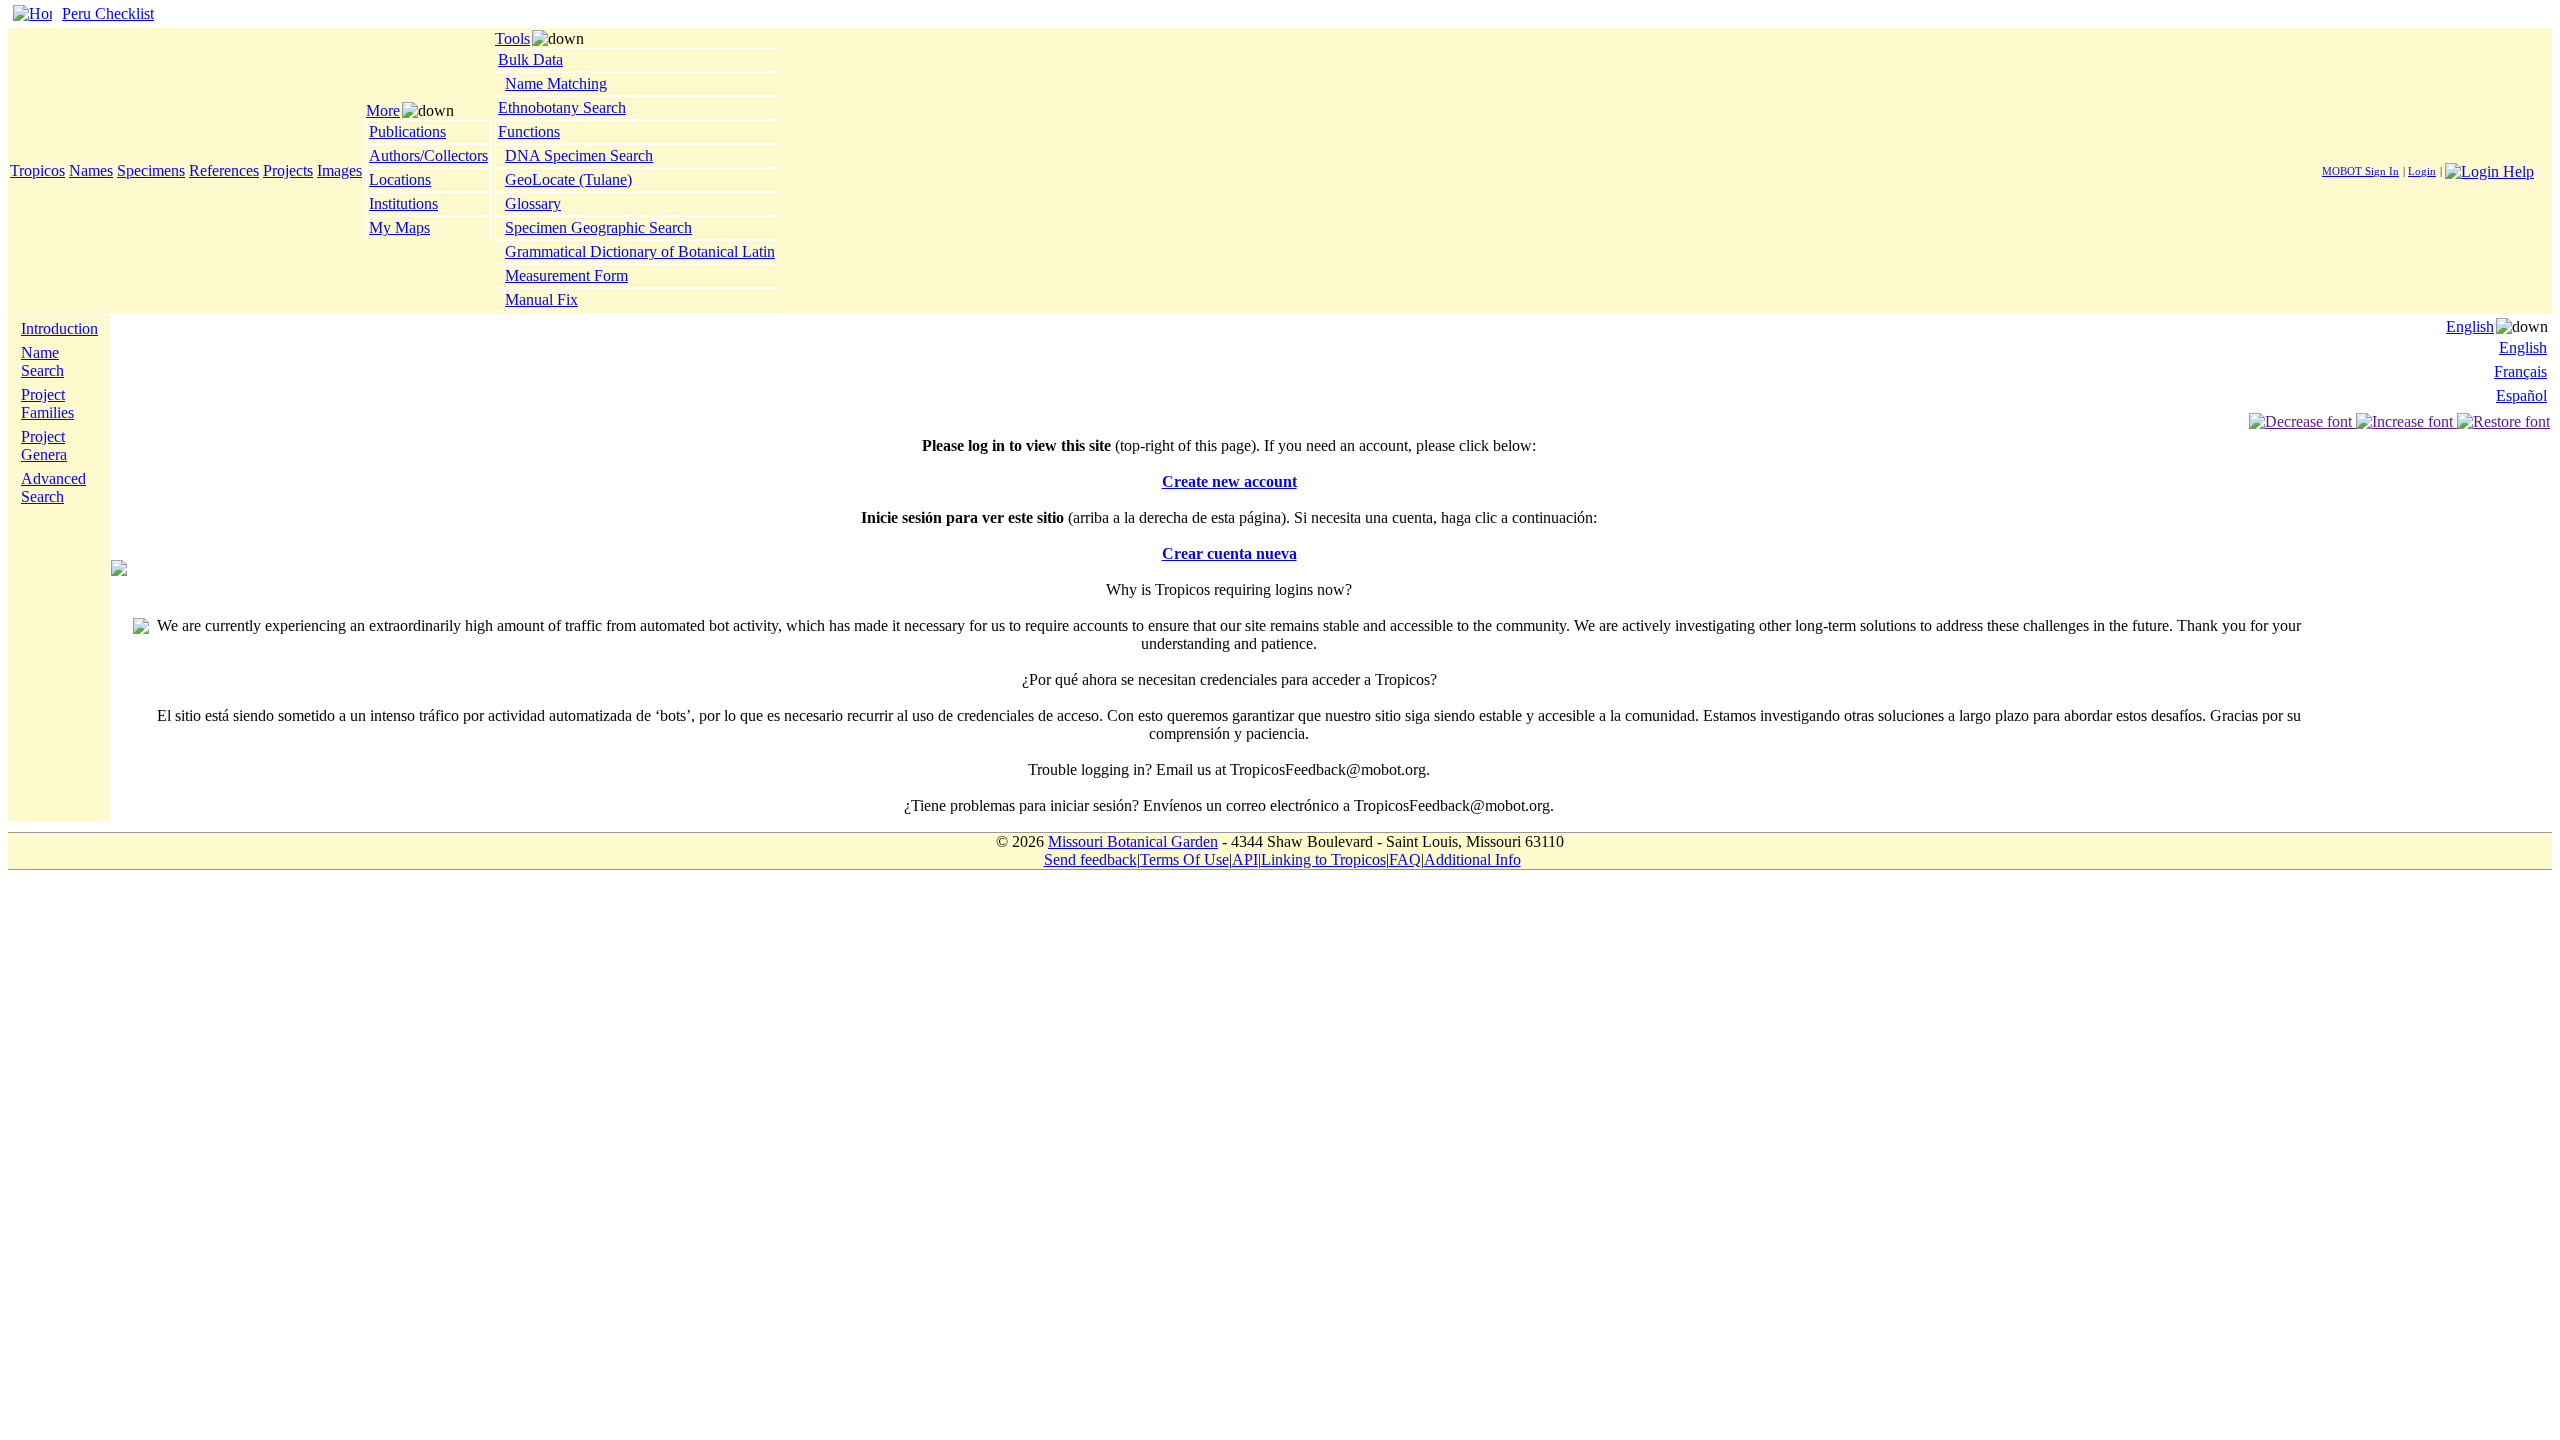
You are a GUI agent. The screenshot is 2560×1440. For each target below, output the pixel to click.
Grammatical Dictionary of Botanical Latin (640, 251)
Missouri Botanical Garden (1133, 841)
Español (2521, 395)
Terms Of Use (1184, 859)
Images (339, 170)
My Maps (399, 227)
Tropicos (37, 170)
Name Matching (556, 83)
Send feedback (1090, 859)
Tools (512, 38)
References (224, 170)
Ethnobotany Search (562, 107)
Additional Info (1472, 859)
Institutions (403, 203)
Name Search (42, 361)
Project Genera (44, 445)
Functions (529, 131)
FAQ (1405, 859)
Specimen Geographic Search (598, 227)
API (1245, 859)
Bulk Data (530, 59)
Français (2520, 371)
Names (91, 170)
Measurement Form (566, 275)
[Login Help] (2489, 169)
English (2470, 326)
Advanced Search (53, 487)
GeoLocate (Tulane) (568, 179)
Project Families (47, 403)
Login (2422, 171)
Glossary (533, 203)
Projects (288, 170)
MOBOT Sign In (2360, 171)
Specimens (151, 170)
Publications (407, 131)
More (383, 110)
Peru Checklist (108, 13)
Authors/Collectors (428, 155)
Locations (400, 179)
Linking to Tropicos (1323, 859)
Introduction (59, 328)
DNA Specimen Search (579, 155)
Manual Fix (541, 299)
